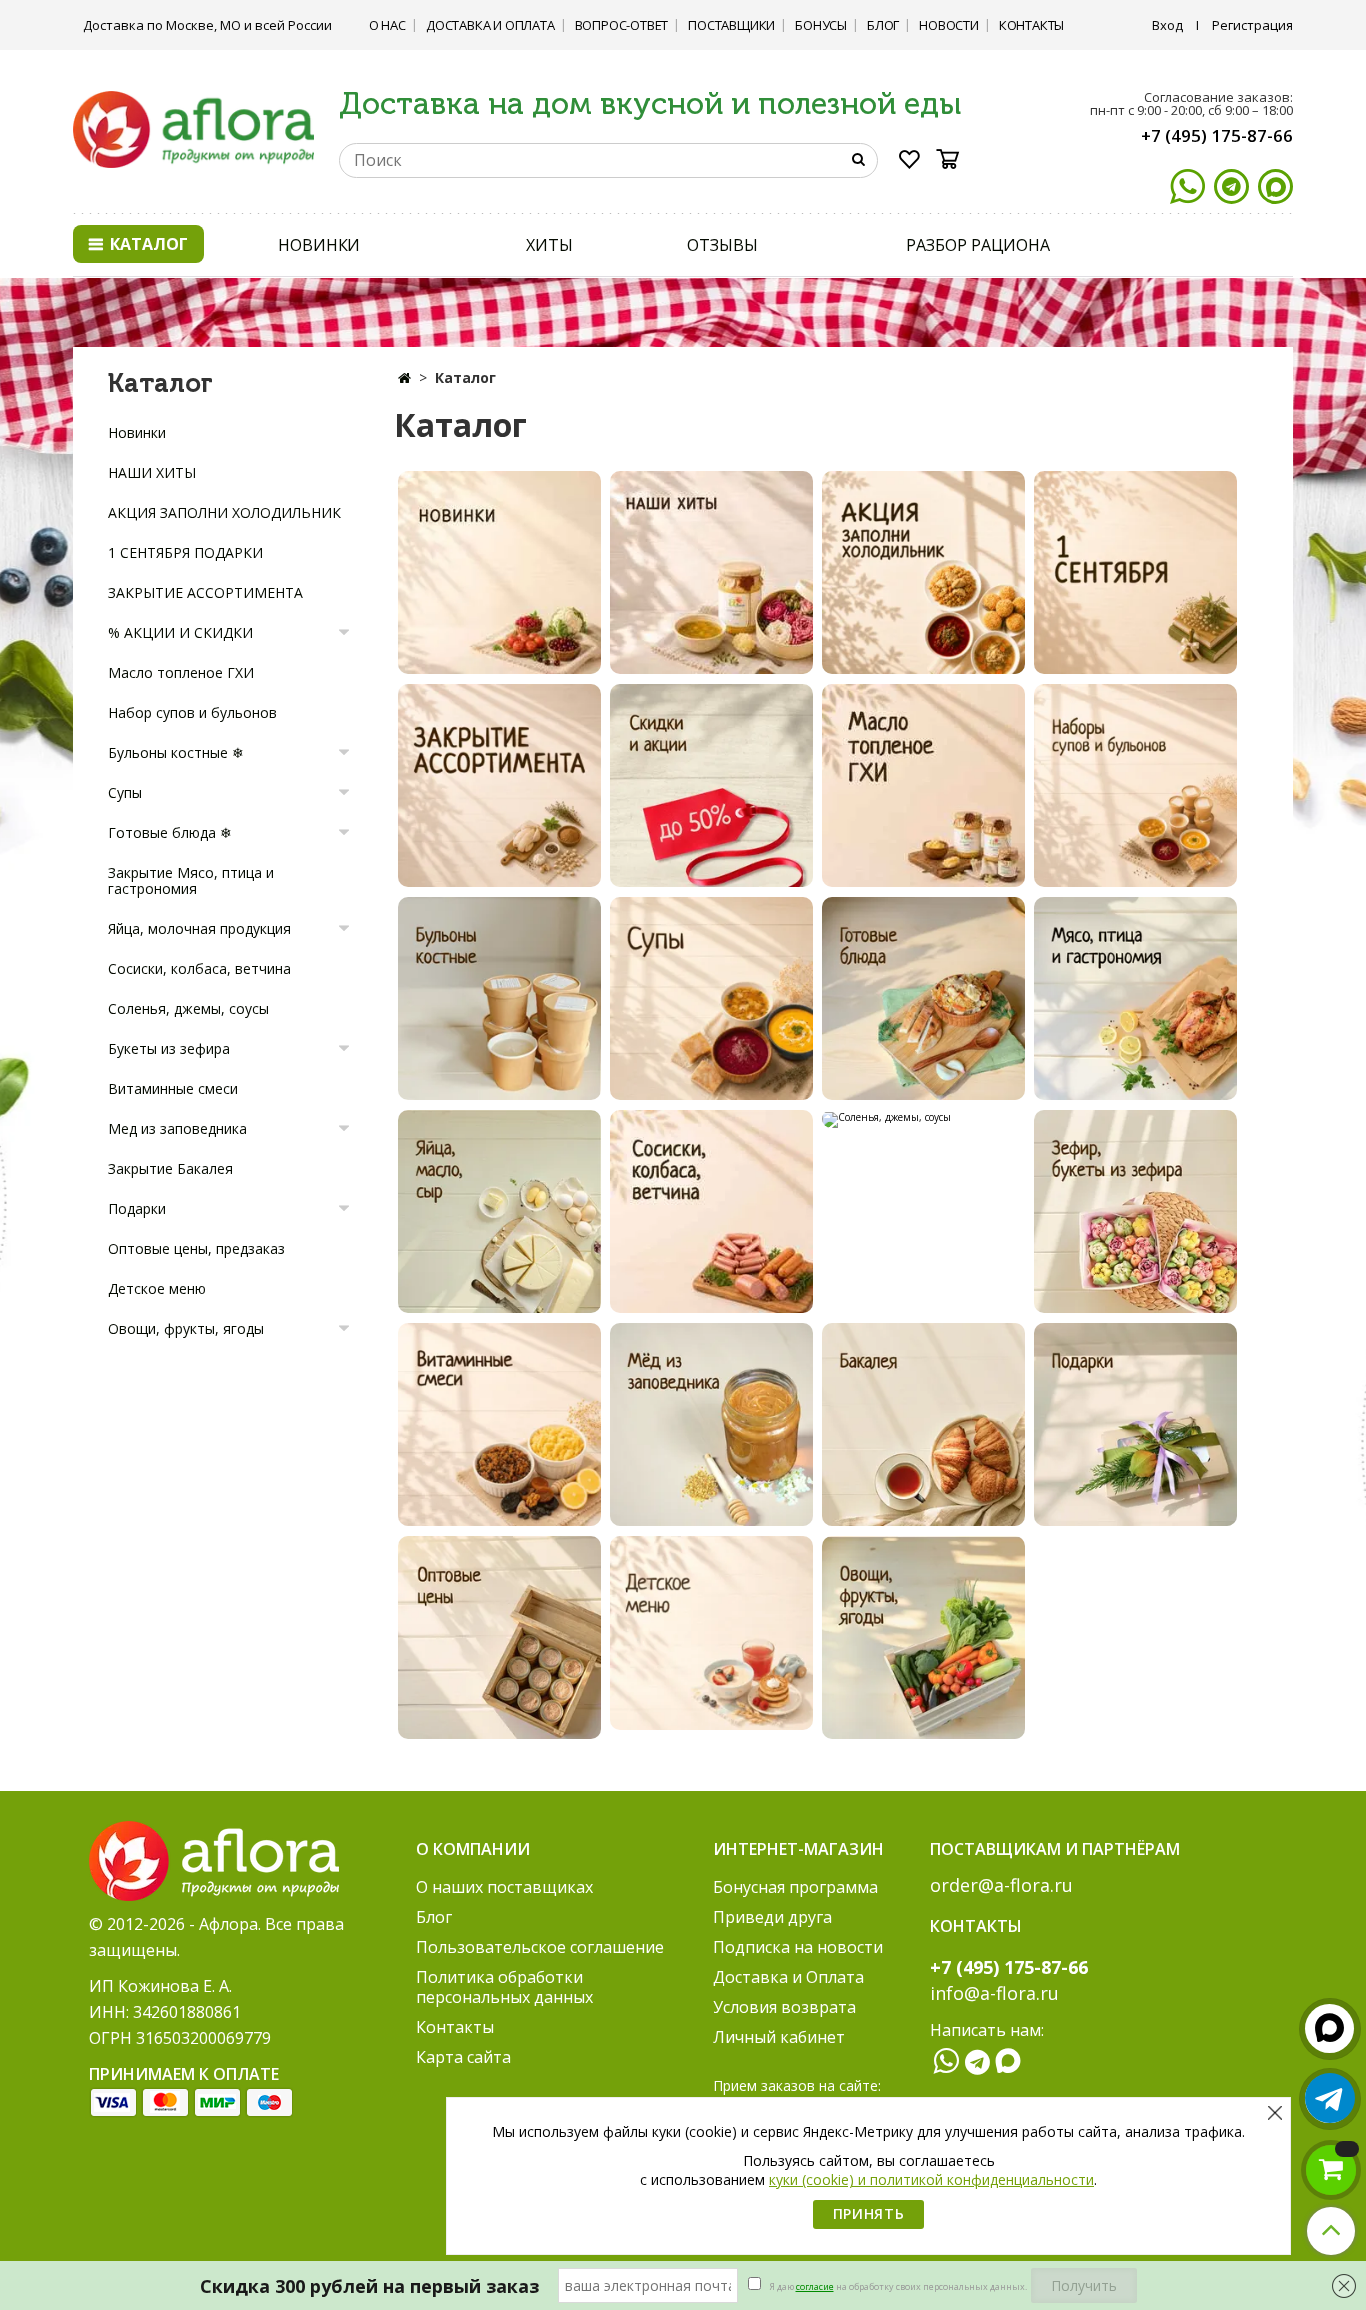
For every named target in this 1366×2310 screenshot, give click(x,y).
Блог (883, 25)
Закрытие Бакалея (170, 1168)
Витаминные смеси (173, 1088)
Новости (949, 25)
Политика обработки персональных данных (504, 1987)
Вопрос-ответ (622, 25)
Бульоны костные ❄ (176, 752)
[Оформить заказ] (1331, 2170)
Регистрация (1252, 25)
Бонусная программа (795, 1887)
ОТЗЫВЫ (722, 245)
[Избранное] (910, 163)
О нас (387, 25)
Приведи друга (772, 1917)
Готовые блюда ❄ (170, 832)
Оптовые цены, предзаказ (196, 1248)
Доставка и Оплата (490, 25)
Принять (869, 2213)
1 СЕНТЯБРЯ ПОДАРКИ (185, 552)
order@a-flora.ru (1001, 1885)
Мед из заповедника (177, 1128)
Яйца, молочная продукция (199, 928)
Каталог (147, 244)
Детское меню (157, 1288)
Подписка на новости (798, 1947)
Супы (125, 792)
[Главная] (404, 377)
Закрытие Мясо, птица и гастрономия (191, 880)
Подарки (137, 1208)
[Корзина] (954, 159)
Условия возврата (784, 2007)
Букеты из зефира (169, 1048)
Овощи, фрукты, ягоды (186, 1328)
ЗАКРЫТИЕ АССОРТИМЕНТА (205, 592)
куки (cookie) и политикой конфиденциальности (931, 2179)
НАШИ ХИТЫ (152, 472)
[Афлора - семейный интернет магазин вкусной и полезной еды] (193, 128)
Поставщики (731, 25)
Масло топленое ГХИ (181, 672)
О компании (473, 1849)
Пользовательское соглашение (540, 1947)
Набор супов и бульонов (192, 712)
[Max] (1275, 186)
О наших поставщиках (504, 1887)
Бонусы (821, 25)
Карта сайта (463, 2057)
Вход (1167, 25)
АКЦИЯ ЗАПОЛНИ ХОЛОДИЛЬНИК (224, 512)
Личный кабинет (779, 2037)
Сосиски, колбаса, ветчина (199, 968)
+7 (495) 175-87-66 (1217, 135)
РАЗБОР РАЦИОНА (978, 245)
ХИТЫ (549, 245)
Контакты (1031, 25)
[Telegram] (1231, 186)
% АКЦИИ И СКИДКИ (180, 632)
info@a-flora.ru (994, 1993)
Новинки (137, 432)
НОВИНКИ (319, 245)
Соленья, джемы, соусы (188, 1008)
